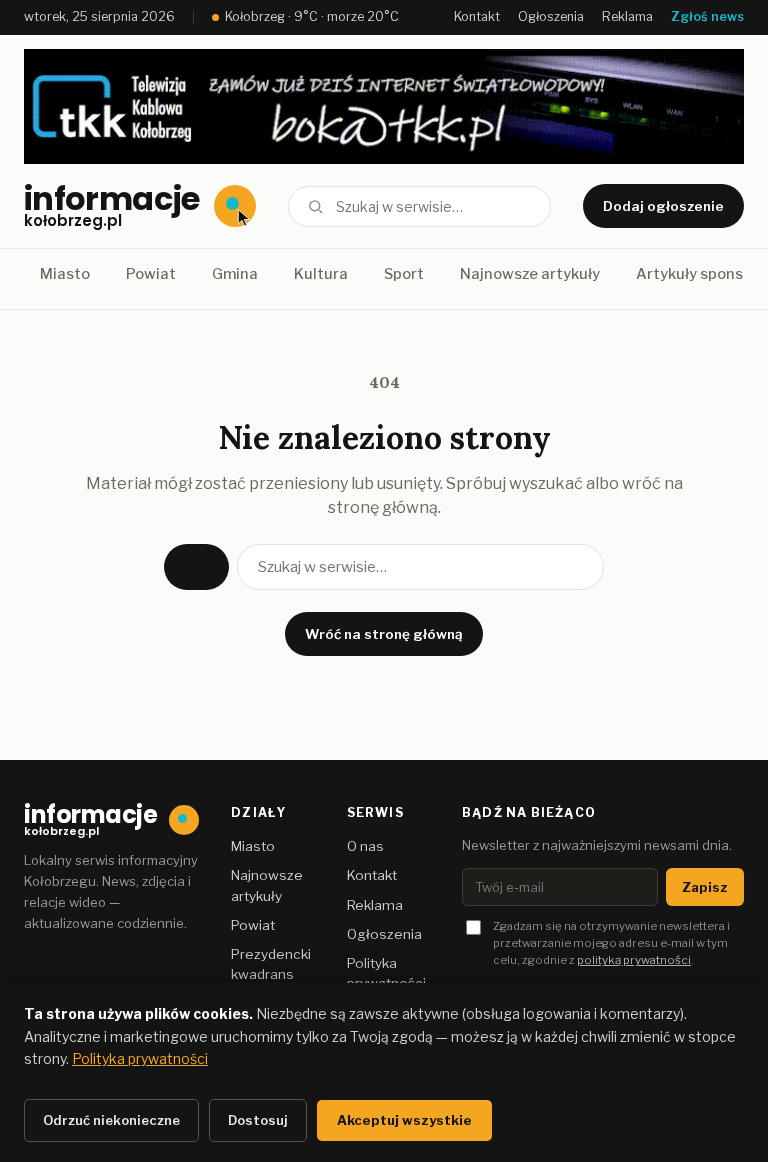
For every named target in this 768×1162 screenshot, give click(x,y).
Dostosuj (258, 1120)
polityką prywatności (634, 960)
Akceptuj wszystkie (404, 1120)
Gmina (235, 274)
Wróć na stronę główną (384, 634)
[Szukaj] (315, 206)
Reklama (627, 16)
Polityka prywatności (140, 1058)
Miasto (65, 274)
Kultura (321, 274)
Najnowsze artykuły (530, 274)
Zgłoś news (707, 16)
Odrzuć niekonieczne (111, 1120)
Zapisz (705, 887)
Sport (404, 274)
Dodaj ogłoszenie (663, 206)
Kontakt (477, 16)
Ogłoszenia (551, 16)
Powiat (151, 274)
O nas (365, 846)
